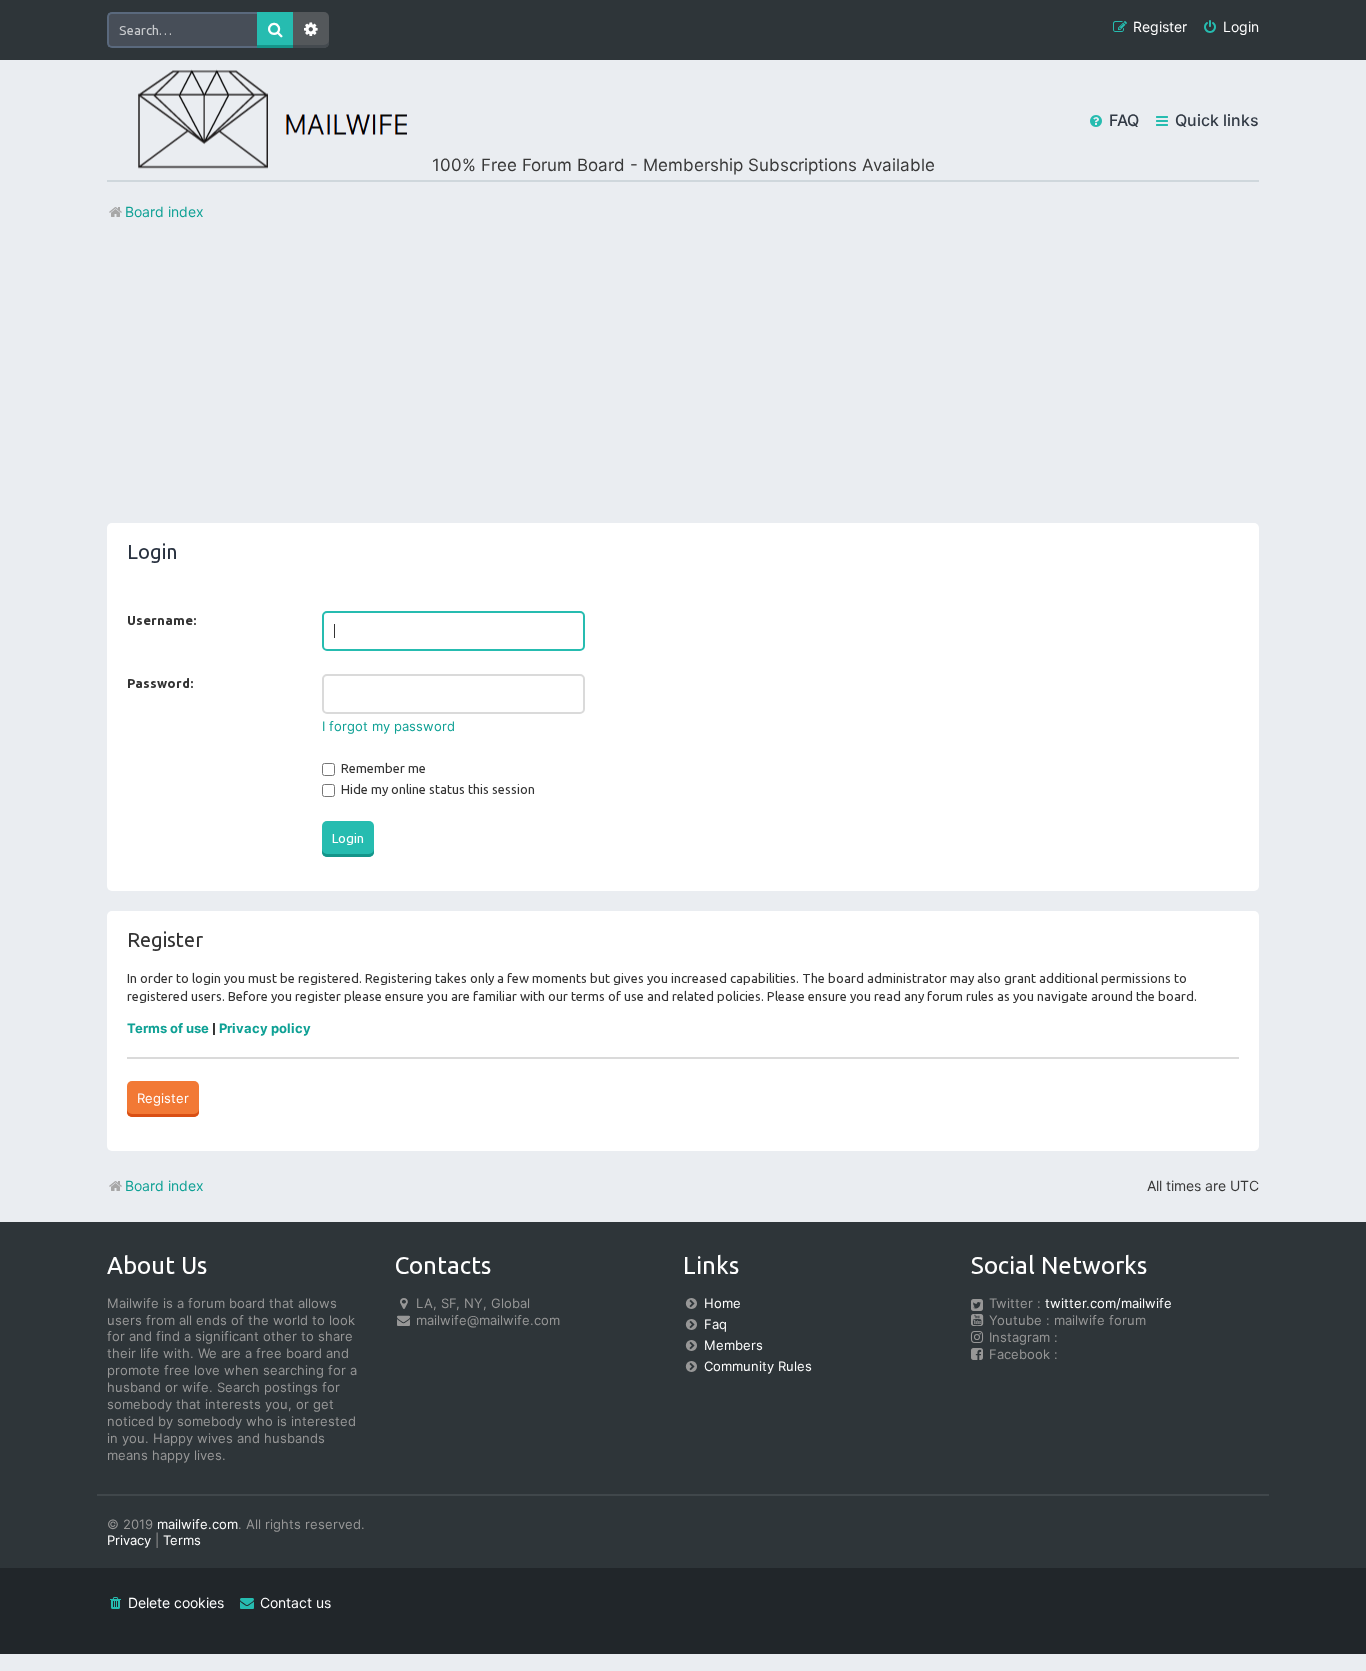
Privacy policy (265, 1028)
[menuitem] (1230, 27)
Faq (715, 1324)
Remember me (382, 768)
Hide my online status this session (436, 789)
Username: (161, 620)
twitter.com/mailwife (1108, 1303)
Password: (160, 683)
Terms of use (168, 1028)
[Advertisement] (683, 383)
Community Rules (758, 1366)
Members (733, 1345)
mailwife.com (197, 1524)
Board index (164, 1185)
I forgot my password (388, 726)
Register (163, 1098)
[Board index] (257, 120)
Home (722, 1303)
